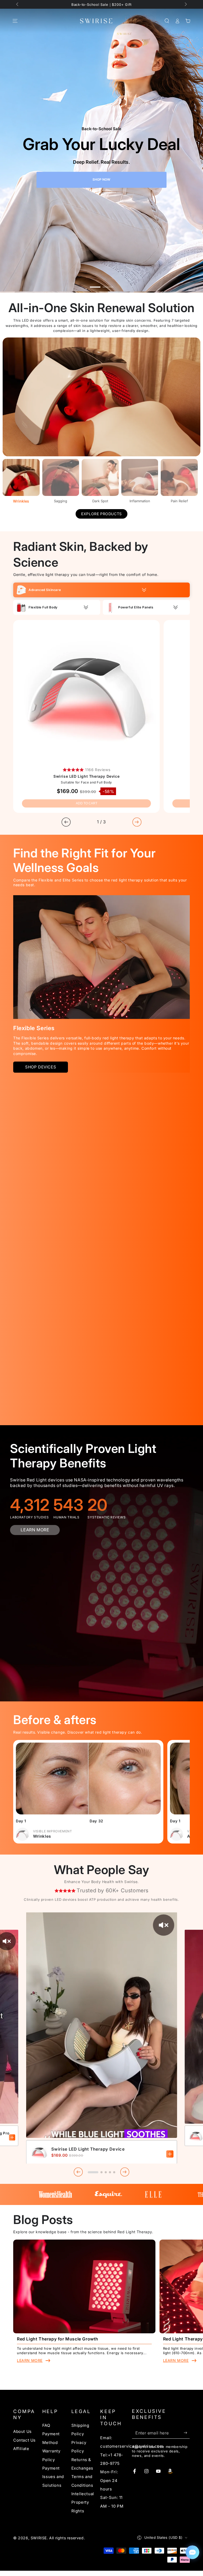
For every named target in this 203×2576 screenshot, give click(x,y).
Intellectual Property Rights (83, 2502)
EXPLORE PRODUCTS (101, 514)
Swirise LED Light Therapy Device (88, 2149)
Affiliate (21, 2449)
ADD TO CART (87, 803)
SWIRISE (39, 2538)
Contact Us (24, 2440)
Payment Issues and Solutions (53, 2477)
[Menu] (15, 21)
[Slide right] (185, 5)
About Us (22, 2431)
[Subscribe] (187, 2433)
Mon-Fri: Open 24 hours (109, 2480)
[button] (167, 21)
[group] (101, 151)
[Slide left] (18, 5)
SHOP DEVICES (41, 1067)
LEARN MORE (35, 1530)
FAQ (46, 2425)
